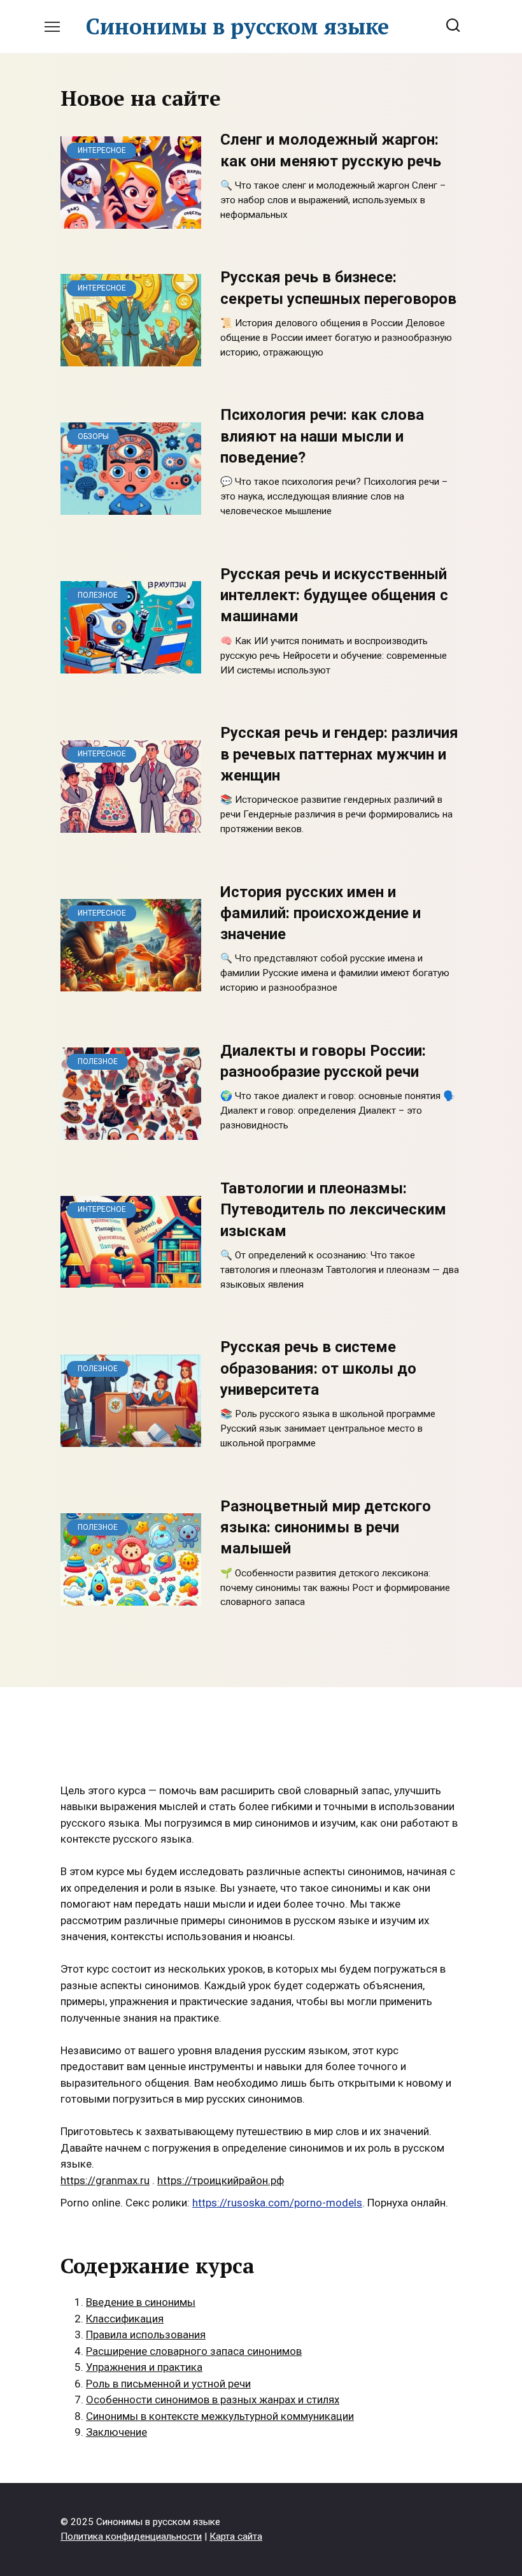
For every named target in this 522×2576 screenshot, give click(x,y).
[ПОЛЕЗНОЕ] (131, 665)
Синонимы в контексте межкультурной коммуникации (220, 2416)
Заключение (116, 2432)
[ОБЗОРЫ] (131, 506)
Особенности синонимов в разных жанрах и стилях (213, 2400)
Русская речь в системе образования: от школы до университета (318, 1369)
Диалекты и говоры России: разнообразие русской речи (323, 1061)
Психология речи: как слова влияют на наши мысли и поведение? (322, 437)
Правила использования (146, 2335)
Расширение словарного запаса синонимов (194, 2351)
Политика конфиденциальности (131, 2536)
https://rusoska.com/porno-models (277, 2203)
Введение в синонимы (141, 2302)
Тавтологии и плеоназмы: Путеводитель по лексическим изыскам (333, 1210)
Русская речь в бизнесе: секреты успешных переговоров (338, 288)
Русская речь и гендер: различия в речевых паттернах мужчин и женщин (339, 755)
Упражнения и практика (144, 2367)
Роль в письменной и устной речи (168, 2384)
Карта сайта (236, 2536)
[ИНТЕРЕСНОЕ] (131, 220)
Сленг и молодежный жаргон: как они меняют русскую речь (331, 151)
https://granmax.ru (105, 2180)
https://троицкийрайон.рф (221, 2180)
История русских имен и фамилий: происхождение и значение (321, 913)
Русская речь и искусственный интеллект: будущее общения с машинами (334, 595)
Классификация (125, 2319)
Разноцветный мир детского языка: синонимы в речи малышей (326, 1528)
